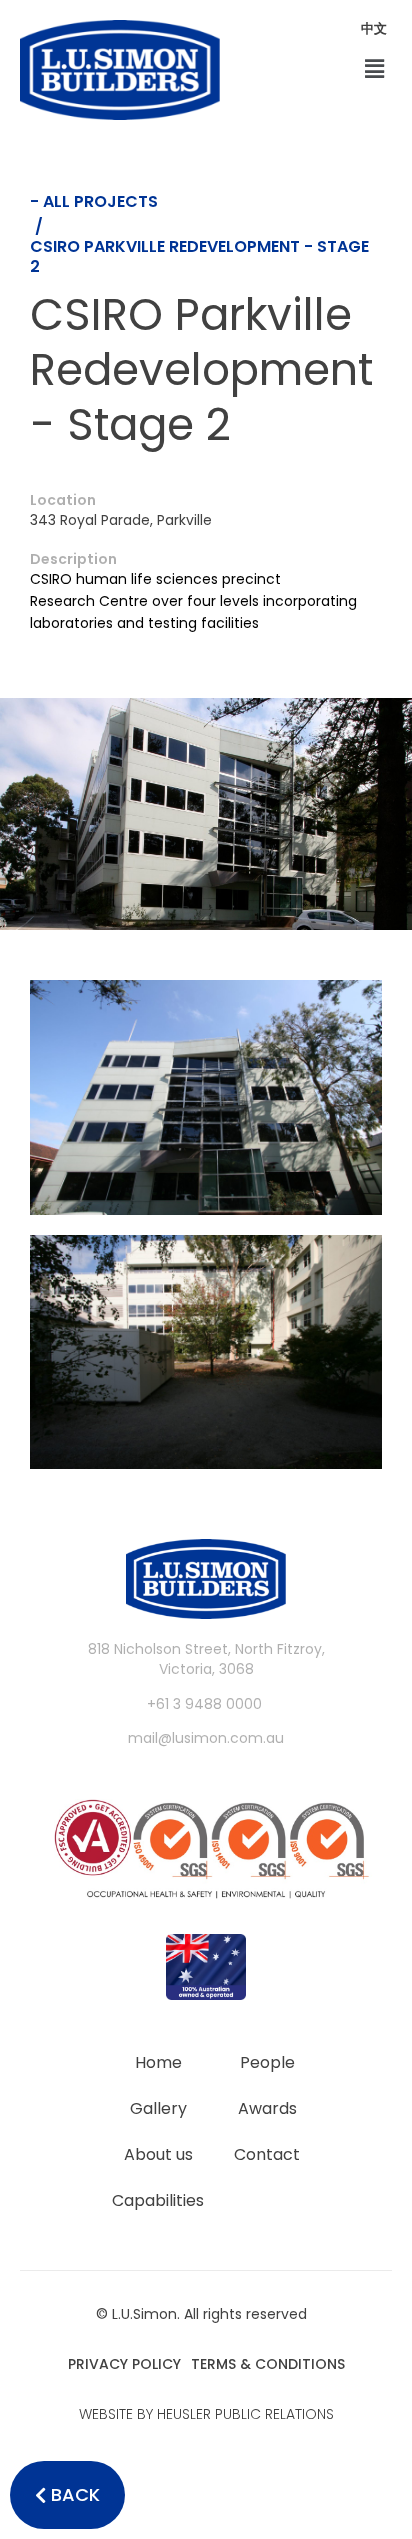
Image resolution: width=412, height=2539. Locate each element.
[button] (375, 70)
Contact (267, 2154)
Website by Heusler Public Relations (206, 2414)
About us (158, 2154)
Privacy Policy (124, 2364)
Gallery (158, 2108)
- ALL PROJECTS (94, 201)
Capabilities (158, 2200)
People (267, 2062)
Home (158, 2062)
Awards (267, 2108)
